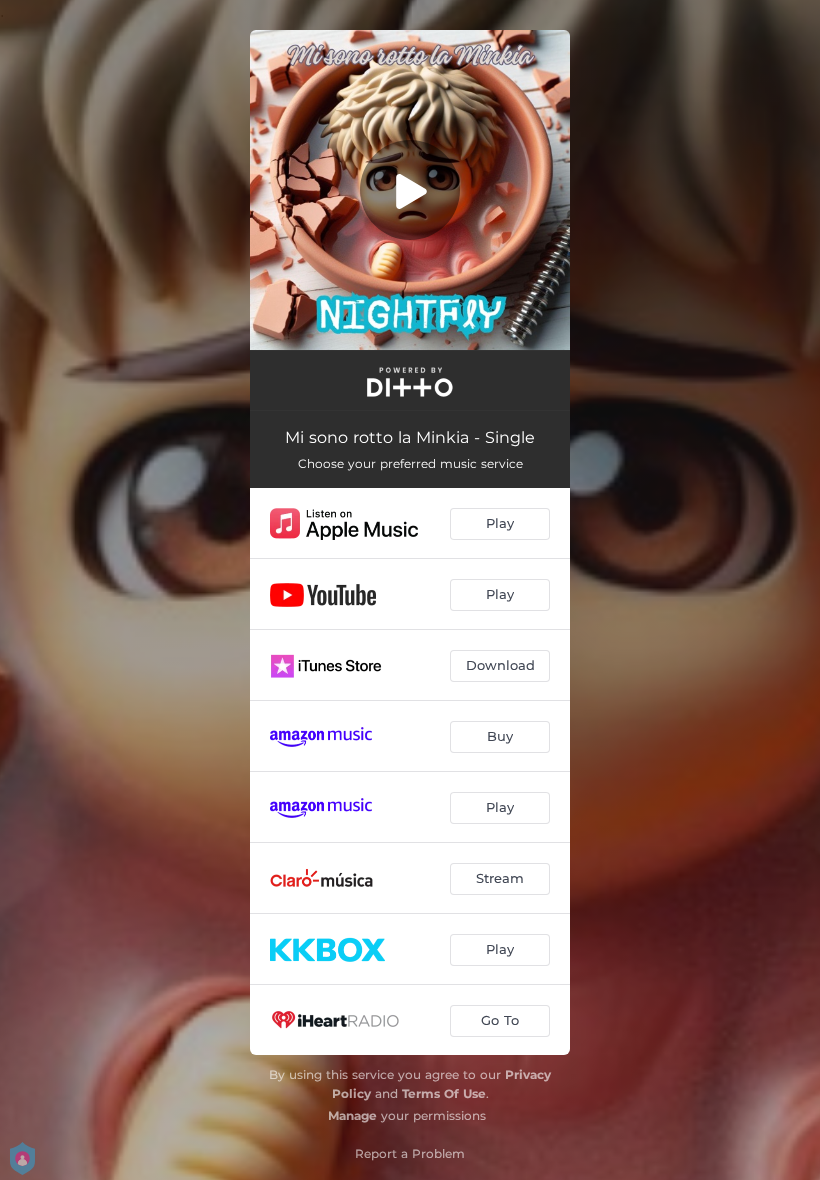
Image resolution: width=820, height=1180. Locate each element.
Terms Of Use (444, 1093)
